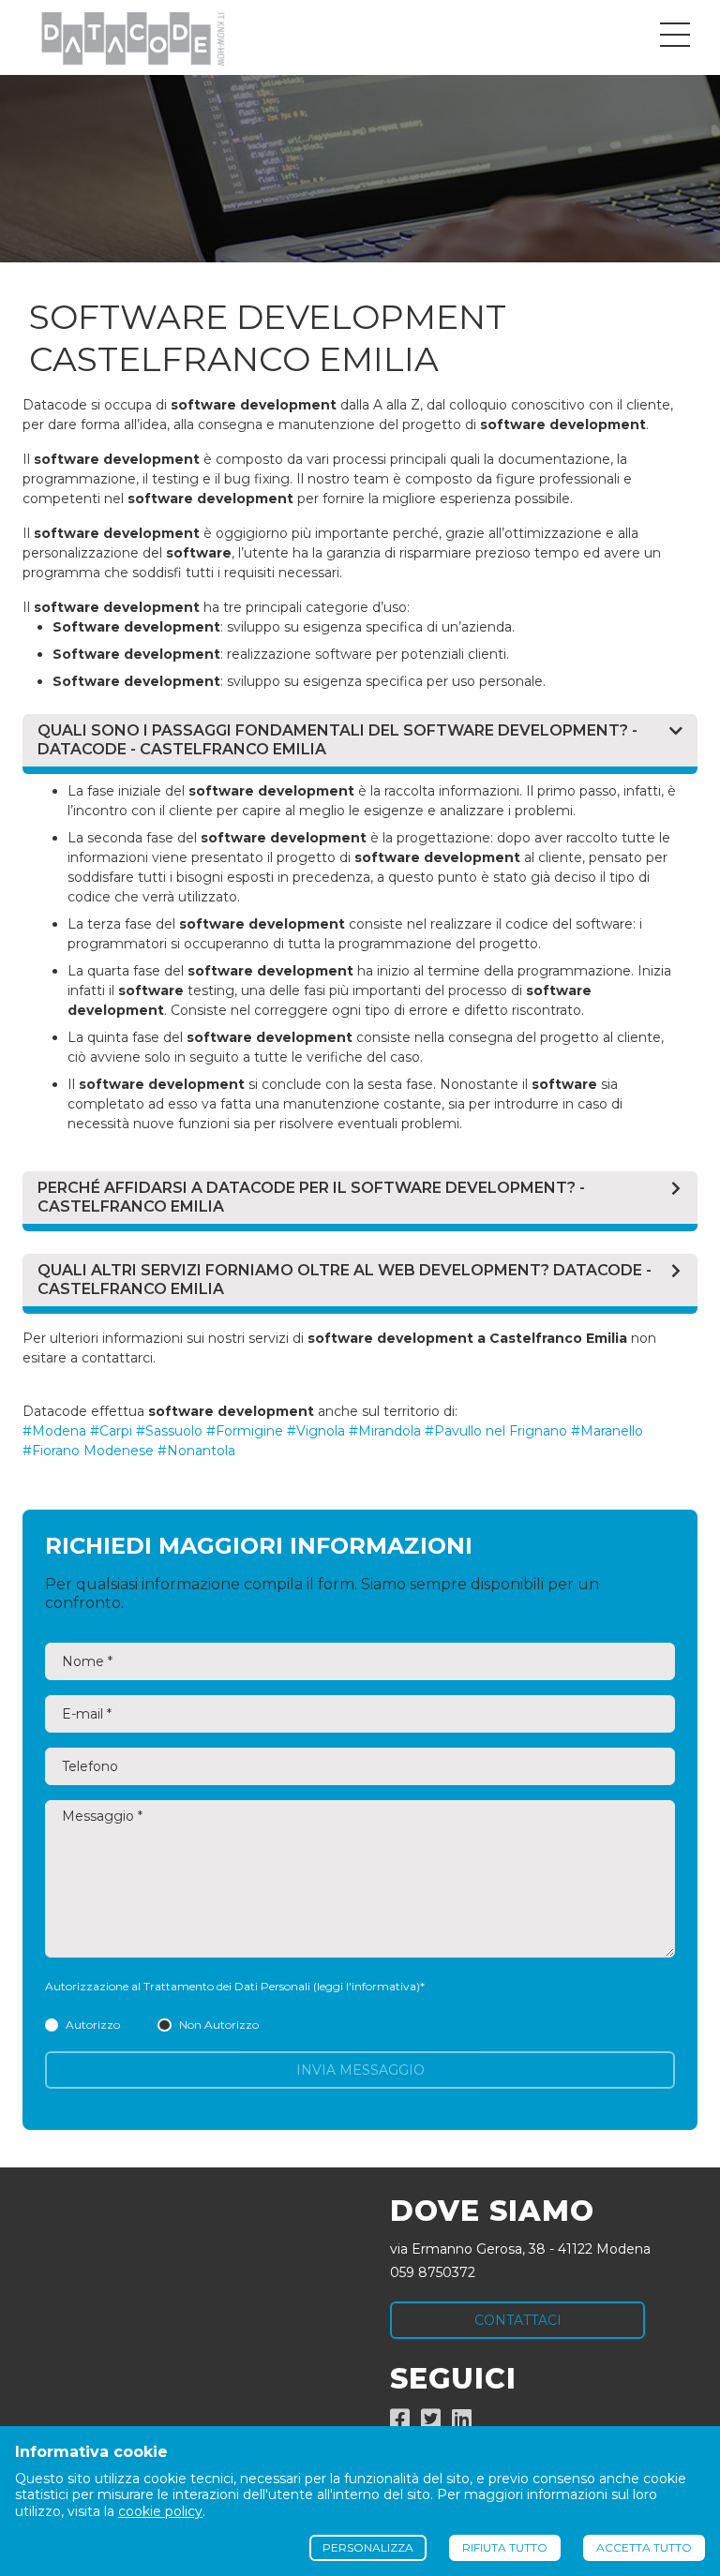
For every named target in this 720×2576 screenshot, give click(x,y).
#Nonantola (196, 1451)
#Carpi (111, 1431)
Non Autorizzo (218, 2025)
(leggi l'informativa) (367, 1986)
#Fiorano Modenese (88, 1451)
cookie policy (160, 2511)
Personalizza (368, 2547)
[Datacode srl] (125, 37)
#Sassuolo (169, 1431)
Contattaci (518, 2320)
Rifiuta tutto (505, 2547)
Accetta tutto (644, 2547)
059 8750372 (433, 2272)
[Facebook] (400, 2422)
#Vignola (316, 1431)
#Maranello (607, 1431)
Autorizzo (93, 2025)
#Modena (54, 1431)
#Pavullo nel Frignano (496, 1431)
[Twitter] (431, 2422)
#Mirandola (385, 1431)
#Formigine (245, 1431)
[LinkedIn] (462, 2422)
